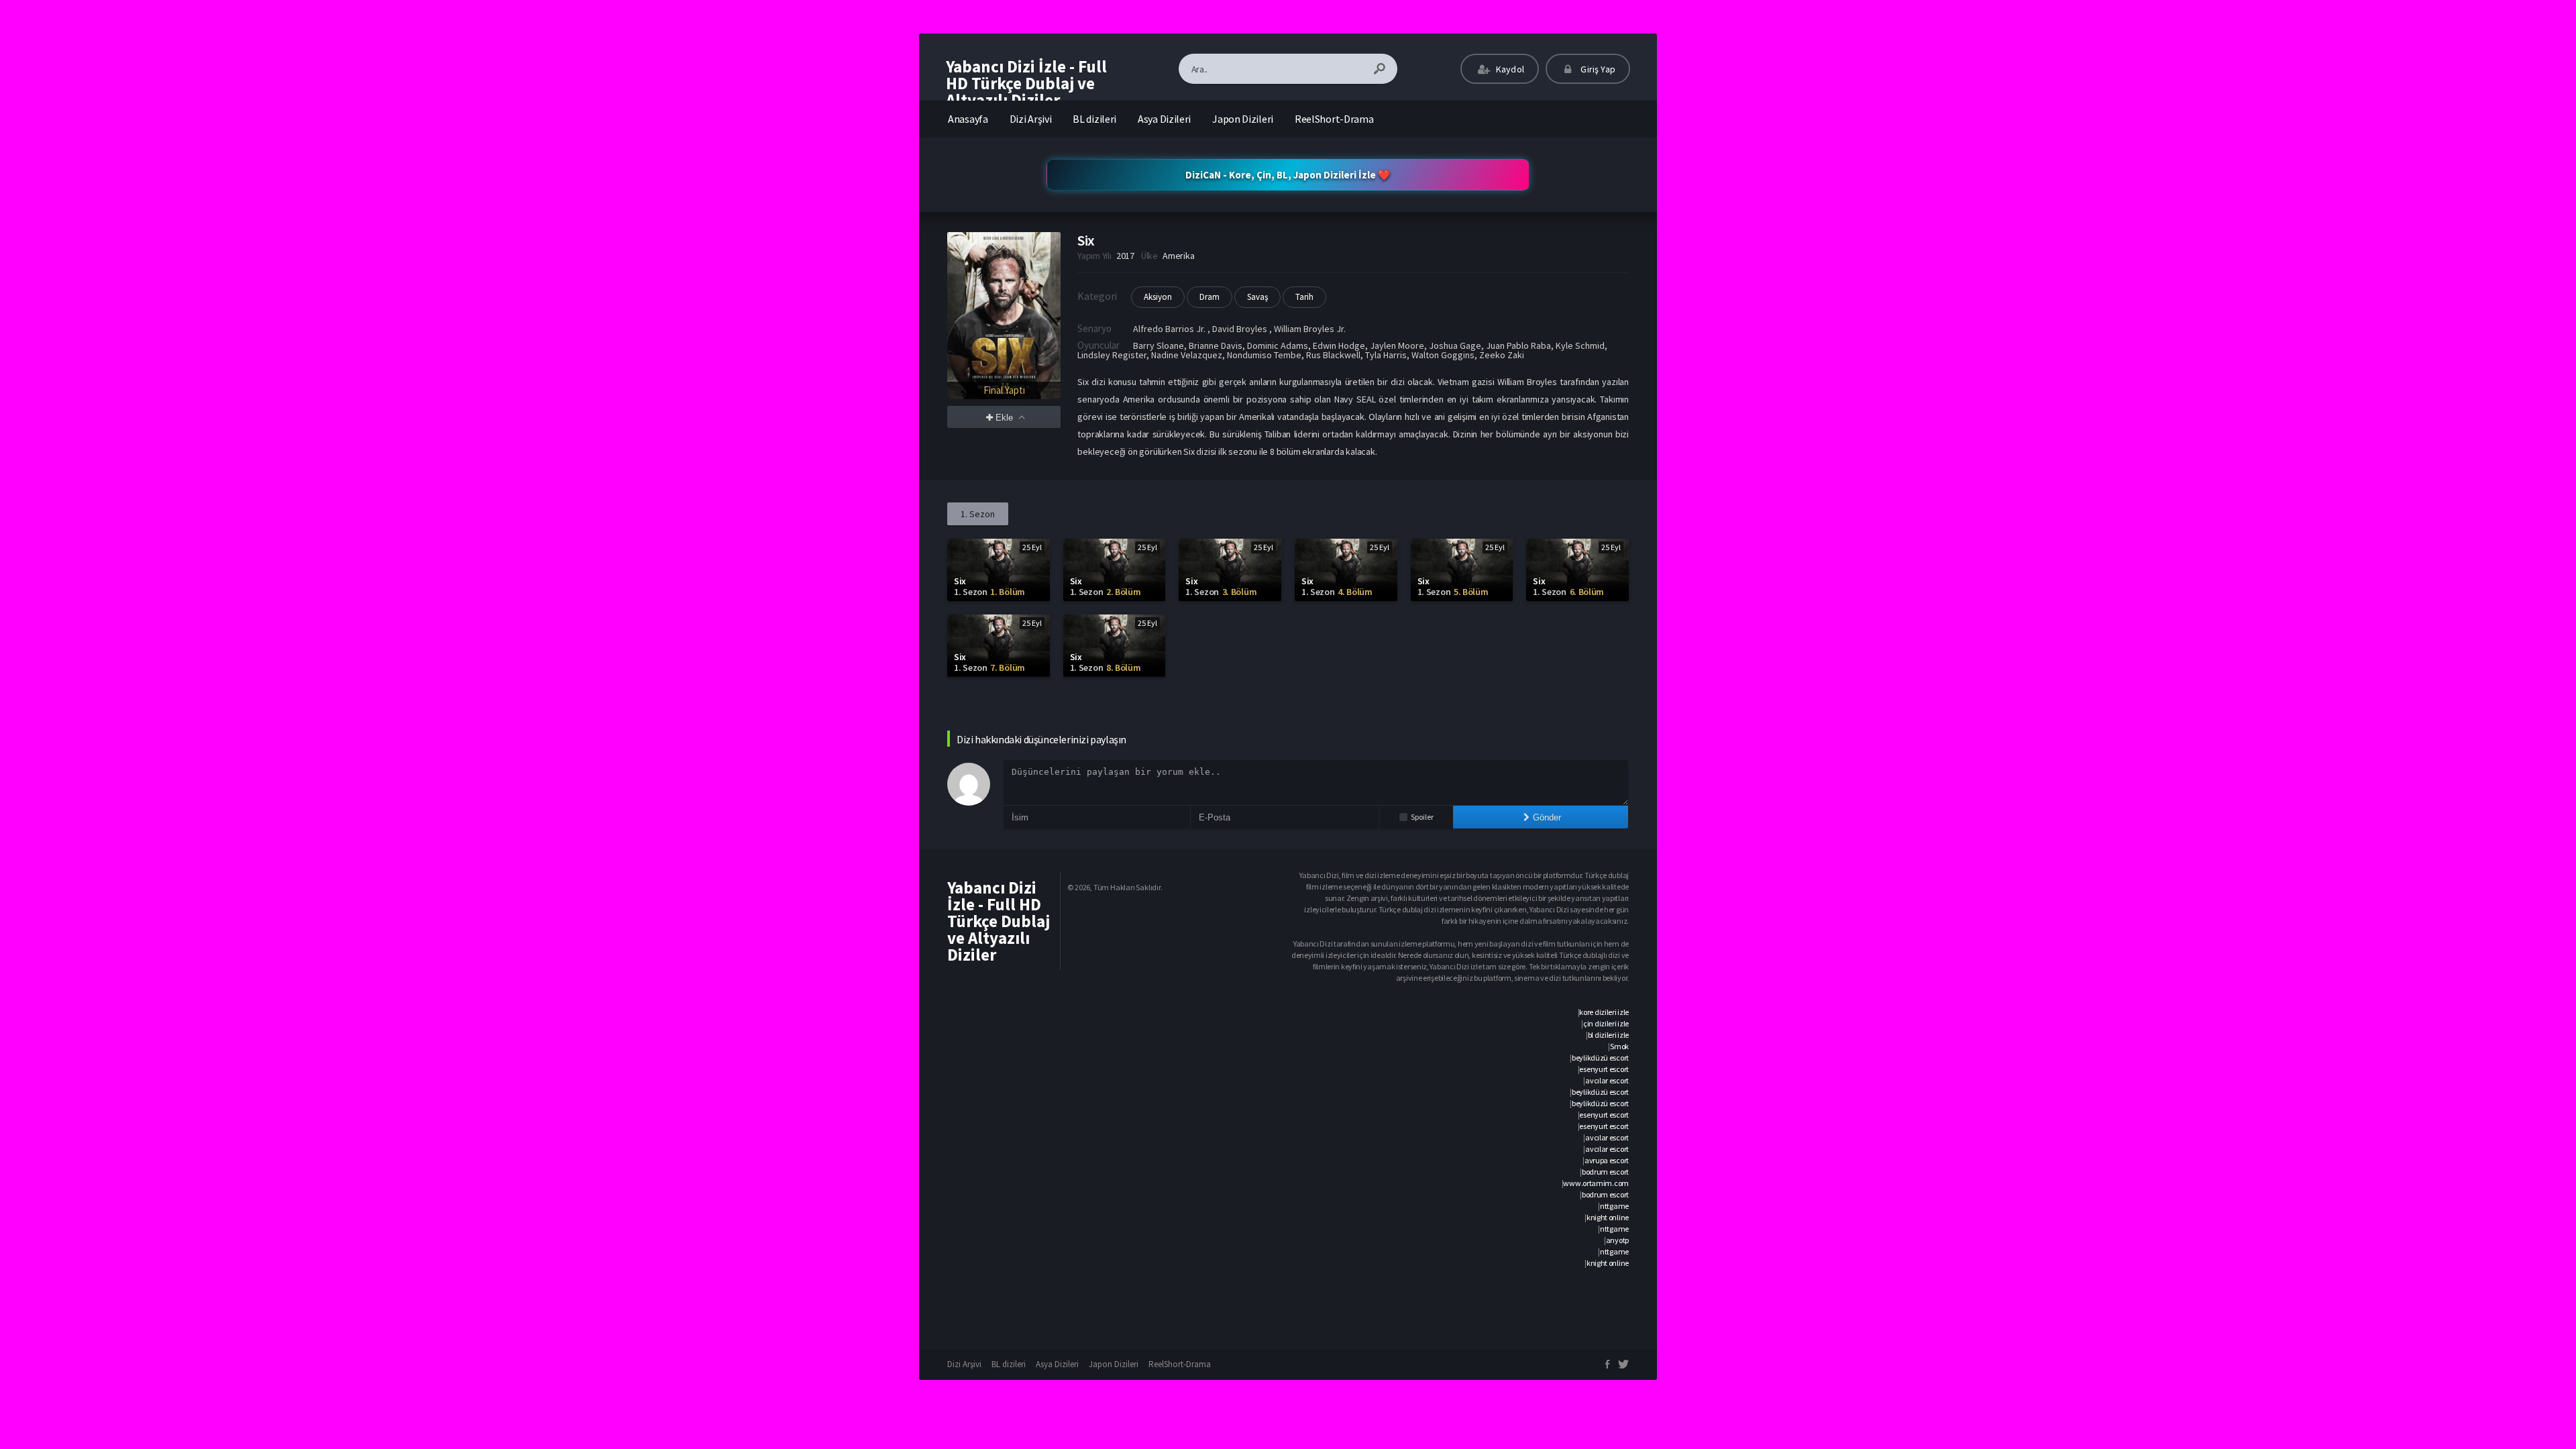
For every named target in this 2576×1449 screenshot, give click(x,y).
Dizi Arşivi (1031, 119)
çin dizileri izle (1606, 1023)
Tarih (1304, 297)
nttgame (1614, 1206)
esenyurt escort (1604, 1069)
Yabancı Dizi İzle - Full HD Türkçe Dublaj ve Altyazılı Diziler (1026, 83)
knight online (1608, 1217)
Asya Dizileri (1164, 119)
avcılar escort (1607, 1080)
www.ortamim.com (1596, 1183)
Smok (1619, 1046)
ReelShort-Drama (1334, 119)
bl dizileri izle (1608, 1035)
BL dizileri (1094, 119)
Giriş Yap (1597, 69)
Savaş (1257, 297)
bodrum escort (1605, 1172)
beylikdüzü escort (1600, 1058)
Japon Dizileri (1243, 119)
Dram (1210, 297)
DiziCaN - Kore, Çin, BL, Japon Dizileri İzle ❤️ (1288, 175)
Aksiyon (1158, 297)
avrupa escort (1607, 1160)
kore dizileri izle (1604, 1012)
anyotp (1617, 1240)
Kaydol (1509, 69)
